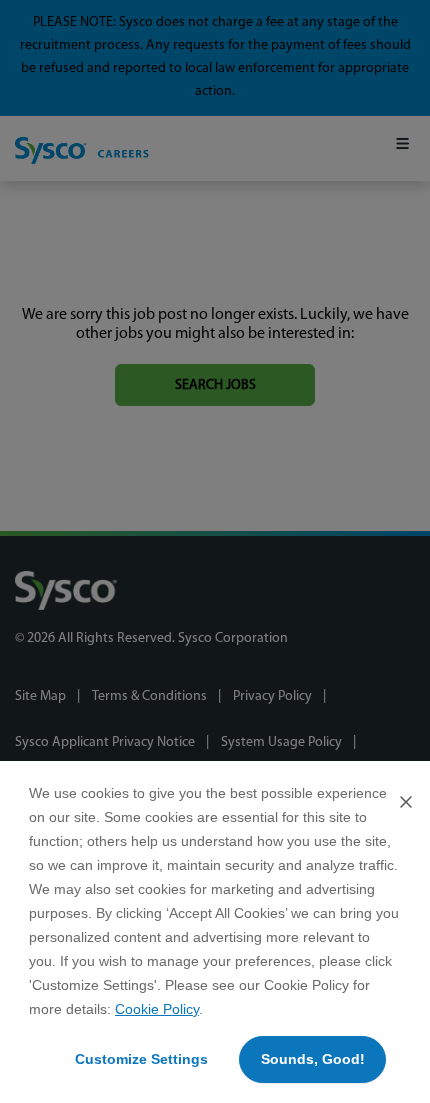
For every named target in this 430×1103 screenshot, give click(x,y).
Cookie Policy (157, 1009)
